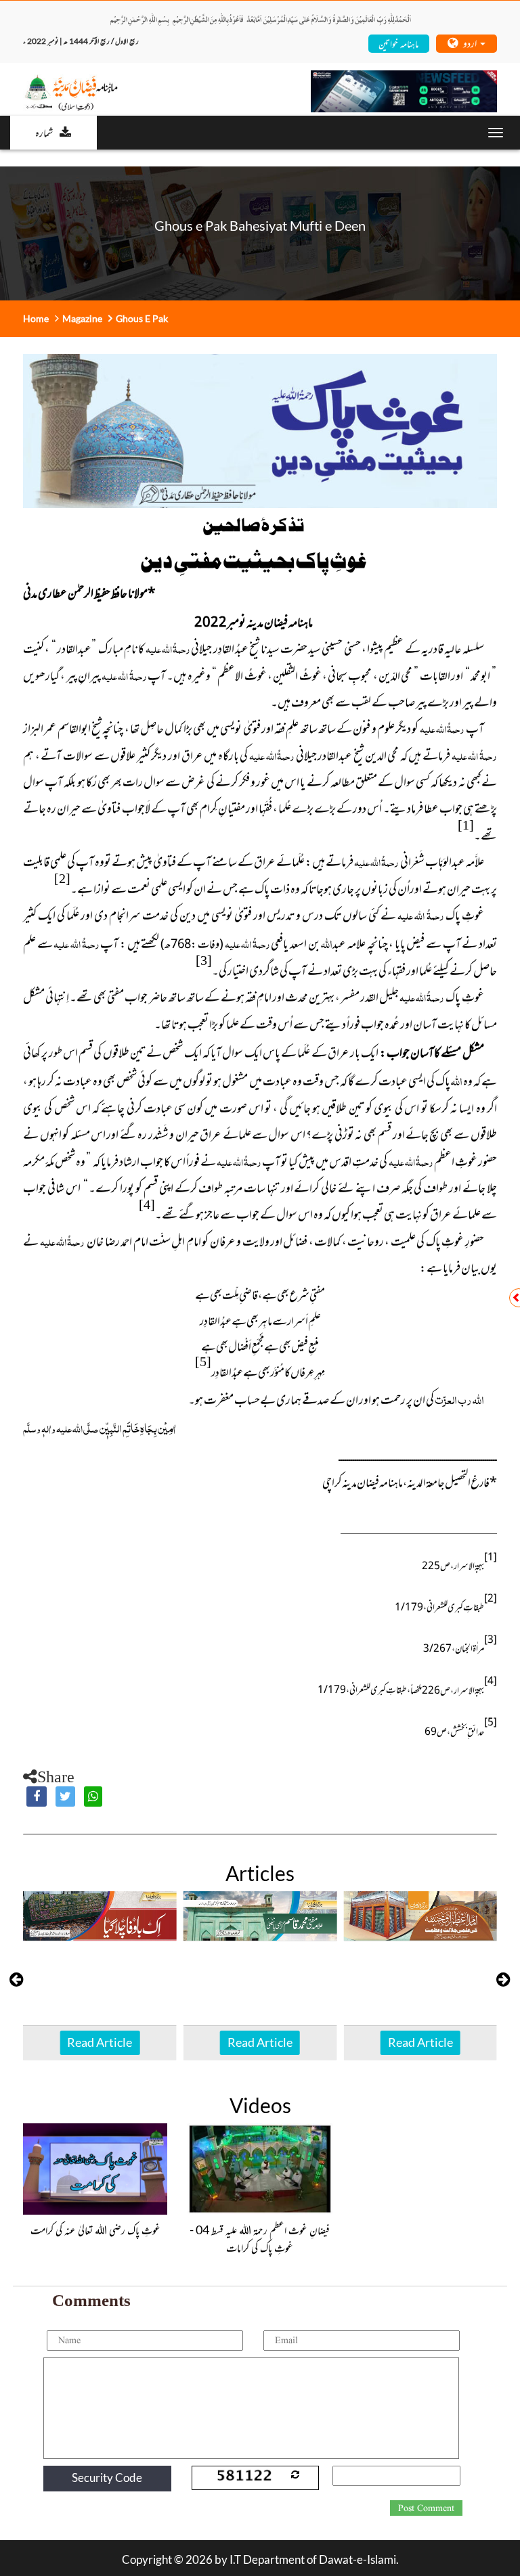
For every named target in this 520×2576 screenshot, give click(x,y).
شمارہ (44, 132)
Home (36, 318)
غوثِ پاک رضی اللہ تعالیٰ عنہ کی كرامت (95, 2230)
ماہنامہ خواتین (398, 43)
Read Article (100, 2042)
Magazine (82, 318)
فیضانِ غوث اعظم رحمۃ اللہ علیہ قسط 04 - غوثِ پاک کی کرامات (260, 2238)
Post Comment (426, 2508)
